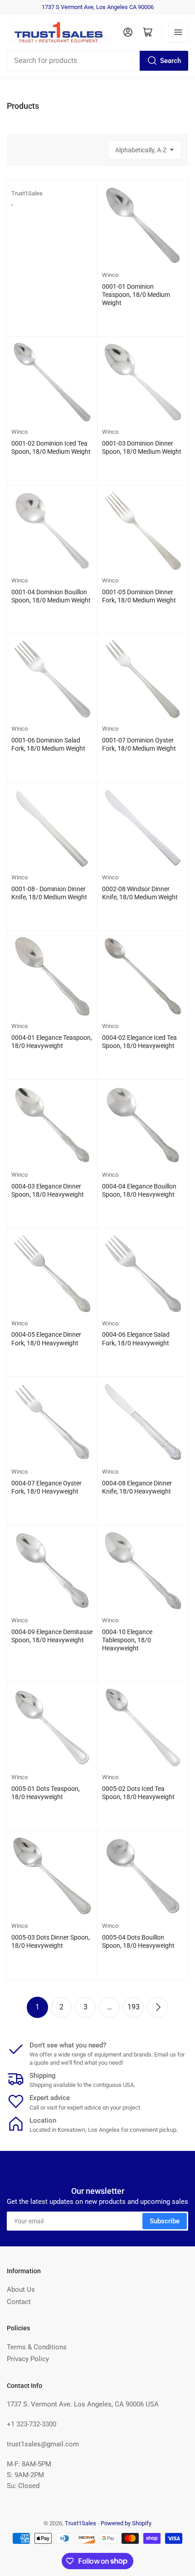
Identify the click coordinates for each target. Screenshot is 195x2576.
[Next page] (158, 2007)
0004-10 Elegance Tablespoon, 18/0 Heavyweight (127, 1640)
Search (171, 61)
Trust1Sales (27, 193)
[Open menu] (178, 32)
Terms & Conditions (37, 2347)
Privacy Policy (28, 2359)
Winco (110, 275)
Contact (19, 2302)
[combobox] (97, 61)
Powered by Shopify (126, 2523)
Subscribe (165, 2221)
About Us (21, 2290)
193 (134, 2007)
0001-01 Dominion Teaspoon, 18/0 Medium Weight (136, 295)
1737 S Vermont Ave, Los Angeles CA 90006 (98, 7)
